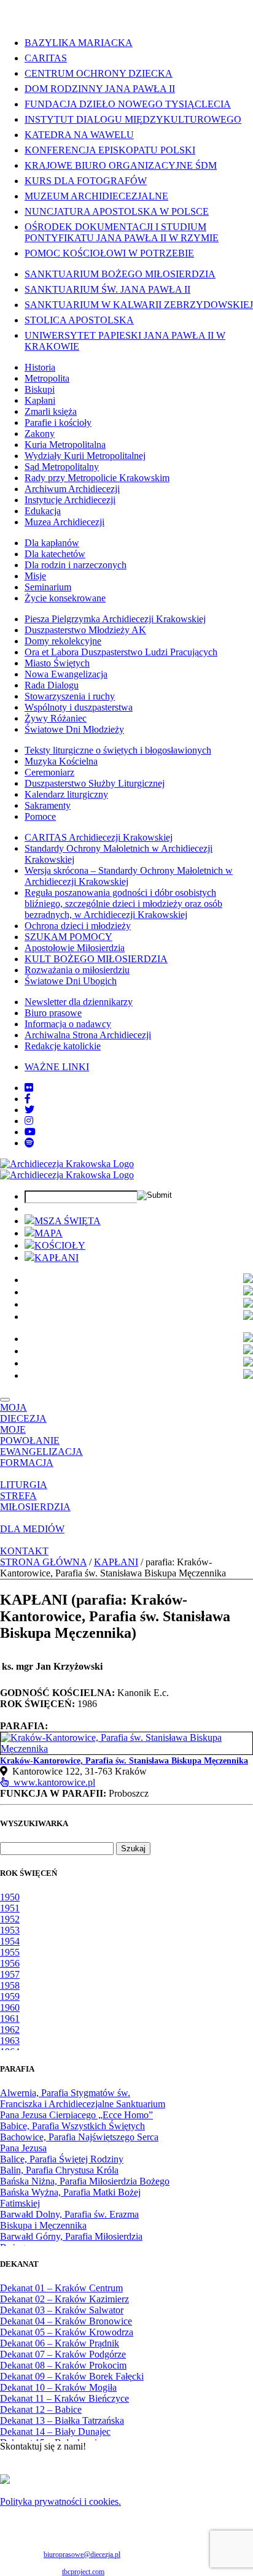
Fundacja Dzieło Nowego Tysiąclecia (128, 104)
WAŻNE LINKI (57, 1067)
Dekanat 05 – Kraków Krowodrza (67, 2332)
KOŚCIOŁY (60, 1245)
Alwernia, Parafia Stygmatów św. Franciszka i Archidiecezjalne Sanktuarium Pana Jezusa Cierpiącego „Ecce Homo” (83, 2104)
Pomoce (40, 816)
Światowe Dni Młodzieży (74, 729)
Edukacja (43, 511)
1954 (10, 1941)
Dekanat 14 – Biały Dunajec (55, 2431)
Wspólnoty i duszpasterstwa (79, 707)
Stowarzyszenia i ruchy (70, 696)
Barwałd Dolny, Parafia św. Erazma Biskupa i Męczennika (69, 2220)
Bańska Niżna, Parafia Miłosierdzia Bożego (85, 2181)
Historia (40, 367)
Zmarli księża (51, 411)
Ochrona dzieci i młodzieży (78, 926)
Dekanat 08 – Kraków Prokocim (63, 2365)
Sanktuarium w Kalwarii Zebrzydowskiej (139, 305)
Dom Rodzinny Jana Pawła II (100, 89)
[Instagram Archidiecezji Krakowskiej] (29, 1121)
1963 (10, 2041)
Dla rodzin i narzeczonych (76, 565)
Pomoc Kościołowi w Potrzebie (109, 253)
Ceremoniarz (49, 772)
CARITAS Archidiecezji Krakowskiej (99, 837)
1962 (10, 2030)
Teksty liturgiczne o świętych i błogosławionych (118, 750)
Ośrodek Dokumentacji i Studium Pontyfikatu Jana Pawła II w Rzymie (122, 232)
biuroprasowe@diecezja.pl (82, 2555)
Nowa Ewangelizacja (66, 674)
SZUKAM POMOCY (68, 937)
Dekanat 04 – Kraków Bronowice (66, 2321)
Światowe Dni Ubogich (71, 981)
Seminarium (48, 587)
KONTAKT (24, 1551)
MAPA (49, 1233)
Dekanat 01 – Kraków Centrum (61, 2288)
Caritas (46, 58)
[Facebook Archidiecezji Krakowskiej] (28, 1099)
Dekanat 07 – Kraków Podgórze (63, 2354)
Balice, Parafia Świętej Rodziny (62, 2159)
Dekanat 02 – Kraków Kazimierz (64, 2299)
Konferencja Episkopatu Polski (110, 150)
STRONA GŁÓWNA (43, 1562)
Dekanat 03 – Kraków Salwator (62, 2310)
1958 (10, 1985)
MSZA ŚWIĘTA (68, 1221)
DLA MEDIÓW (32, 1529)
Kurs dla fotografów (86, 181)
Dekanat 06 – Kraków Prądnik (60, 2343)
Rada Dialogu (52, 685)
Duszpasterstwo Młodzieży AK (85, 630)
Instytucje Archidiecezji (70, 500)
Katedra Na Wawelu (79, 135)
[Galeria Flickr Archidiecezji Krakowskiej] (29, 1088)
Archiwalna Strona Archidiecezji (88, 1035)
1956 (10, 1963)
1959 (10, 1996)
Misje (35, 576)
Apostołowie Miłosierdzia (75, 948)
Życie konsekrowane (65, 598)
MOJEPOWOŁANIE (30, 1435)
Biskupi (40, 389)
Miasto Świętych (57, 663)
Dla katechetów (55, 554)
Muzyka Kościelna (61, 761)
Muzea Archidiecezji (64, 522)
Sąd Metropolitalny (62, 467)
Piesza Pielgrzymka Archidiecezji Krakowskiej (115, 619)
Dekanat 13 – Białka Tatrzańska (62, 2420)
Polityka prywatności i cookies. (60, 2501)
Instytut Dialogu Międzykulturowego (133, 119)
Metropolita (47, 378)
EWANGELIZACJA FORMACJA (41, 1457)
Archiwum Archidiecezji (72, 489)
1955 (10, 1952)
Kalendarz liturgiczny (66, 794)
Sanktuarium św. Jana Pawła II (107, 289)
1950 (10, 1897)
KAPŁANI (56, 1258)
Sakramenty (48, 805)
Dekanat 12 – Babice (41, 2409)
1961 (10, 2019)
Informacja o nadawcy (68, 1024)
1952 (10, 1919)
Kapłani (40, 400)
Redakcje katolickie (63, 1046)
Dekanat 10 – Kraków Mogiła (58, 2387)
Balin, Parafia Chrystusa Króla (59, 2170)
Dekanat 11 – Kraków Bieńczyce (64, 2398)
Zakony (40, 434)
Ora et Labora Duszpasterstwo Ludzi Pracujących (121, 652)
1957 (10, 1974)
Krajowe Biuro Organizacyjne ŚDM (121, 165)
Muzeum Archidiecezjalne (96, 196)
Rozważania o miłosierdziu (77, 970)
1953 (10, 1930)
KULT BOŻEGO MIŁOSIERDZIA (96, 959)
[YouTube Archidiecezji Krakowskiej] (30, 1132)
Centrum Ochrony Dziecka (99, 73)
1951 (10, 1908)
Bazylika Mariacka (79, 43)
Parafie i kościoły (58, 422)
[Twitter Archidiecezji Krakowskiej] (29, 1110)
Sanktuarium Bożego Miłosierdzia (120, 274)
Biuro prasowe (53, 1013)
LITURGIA (24, 1485)
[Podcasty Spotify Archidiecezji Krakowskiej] (29, 1143)
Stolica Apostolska (79, 320)
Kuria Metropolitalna (65, 445)
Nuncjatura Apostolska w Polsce (117, 211)
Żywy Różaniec (56, 718)
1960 (10, 2007)
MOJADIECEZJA (23, 1413)
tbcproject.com (83, 2572)
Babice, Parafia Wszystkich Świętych (72, 2126)
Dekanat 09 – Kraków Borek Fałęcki (72, 2376)
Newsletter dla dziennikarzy (79, 1002)
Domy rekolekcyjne (63, 641)
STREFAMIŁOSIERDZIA (35, 1501)
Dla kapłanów (52, 543)
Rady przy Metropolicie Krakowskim (97, 478)
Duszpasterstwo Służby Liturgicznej (95, 783)
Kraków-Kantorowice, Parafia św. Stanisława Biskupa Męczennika (124, 1761)
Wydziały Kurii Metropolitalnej (85, 456)
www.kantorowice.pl (52, 1782)
